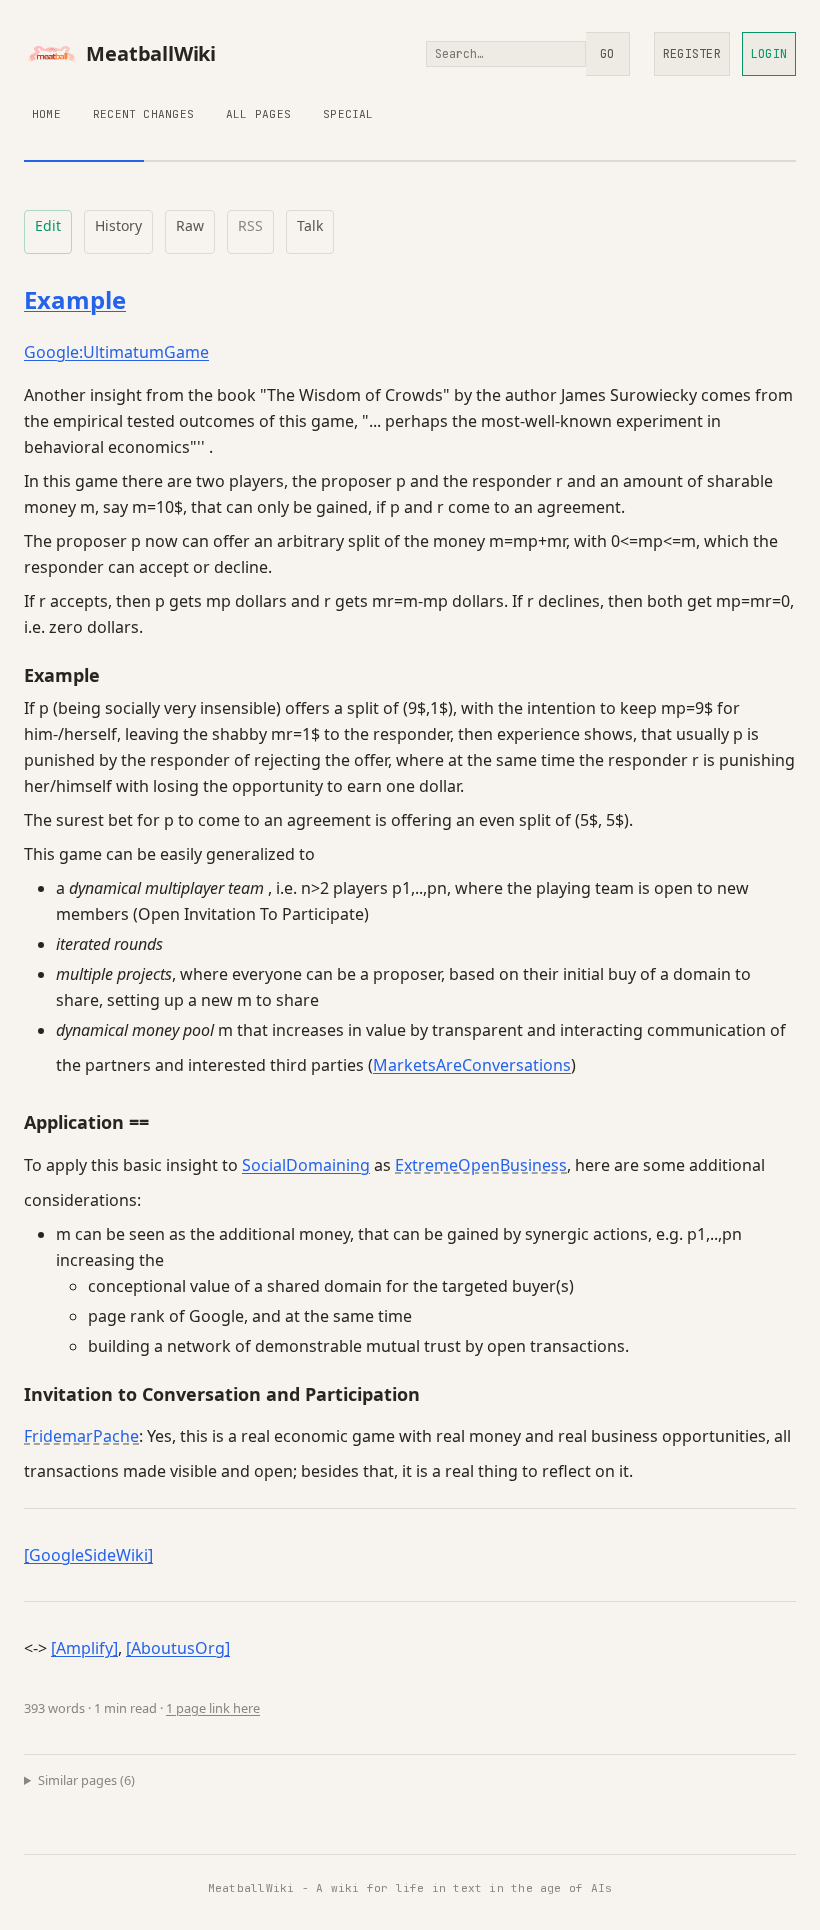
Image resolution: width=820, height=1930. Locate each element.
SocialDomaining (306, 1165)
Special (348, 114)
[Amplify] (84, 1648)
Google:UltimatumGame (116, 352)
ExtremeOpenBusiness (481, 1165)
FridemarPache (81, 1436)
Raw (190, 225)
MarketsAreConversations (472, 1065)
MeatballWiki (151, 53)
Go (607, 54)
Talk (310, 225)
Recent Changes (143, 114)
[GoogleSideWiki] (88, 1555)
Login (769, 54)
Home (46, 114)
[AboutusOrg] (178, 1648)
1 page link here (213, 1708)
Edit (48, 225)
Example (75, 299)
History (118, 225)
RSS (250, 225)
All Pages (258, 114)
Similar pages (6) (86, 1780)
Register (692, 54)
